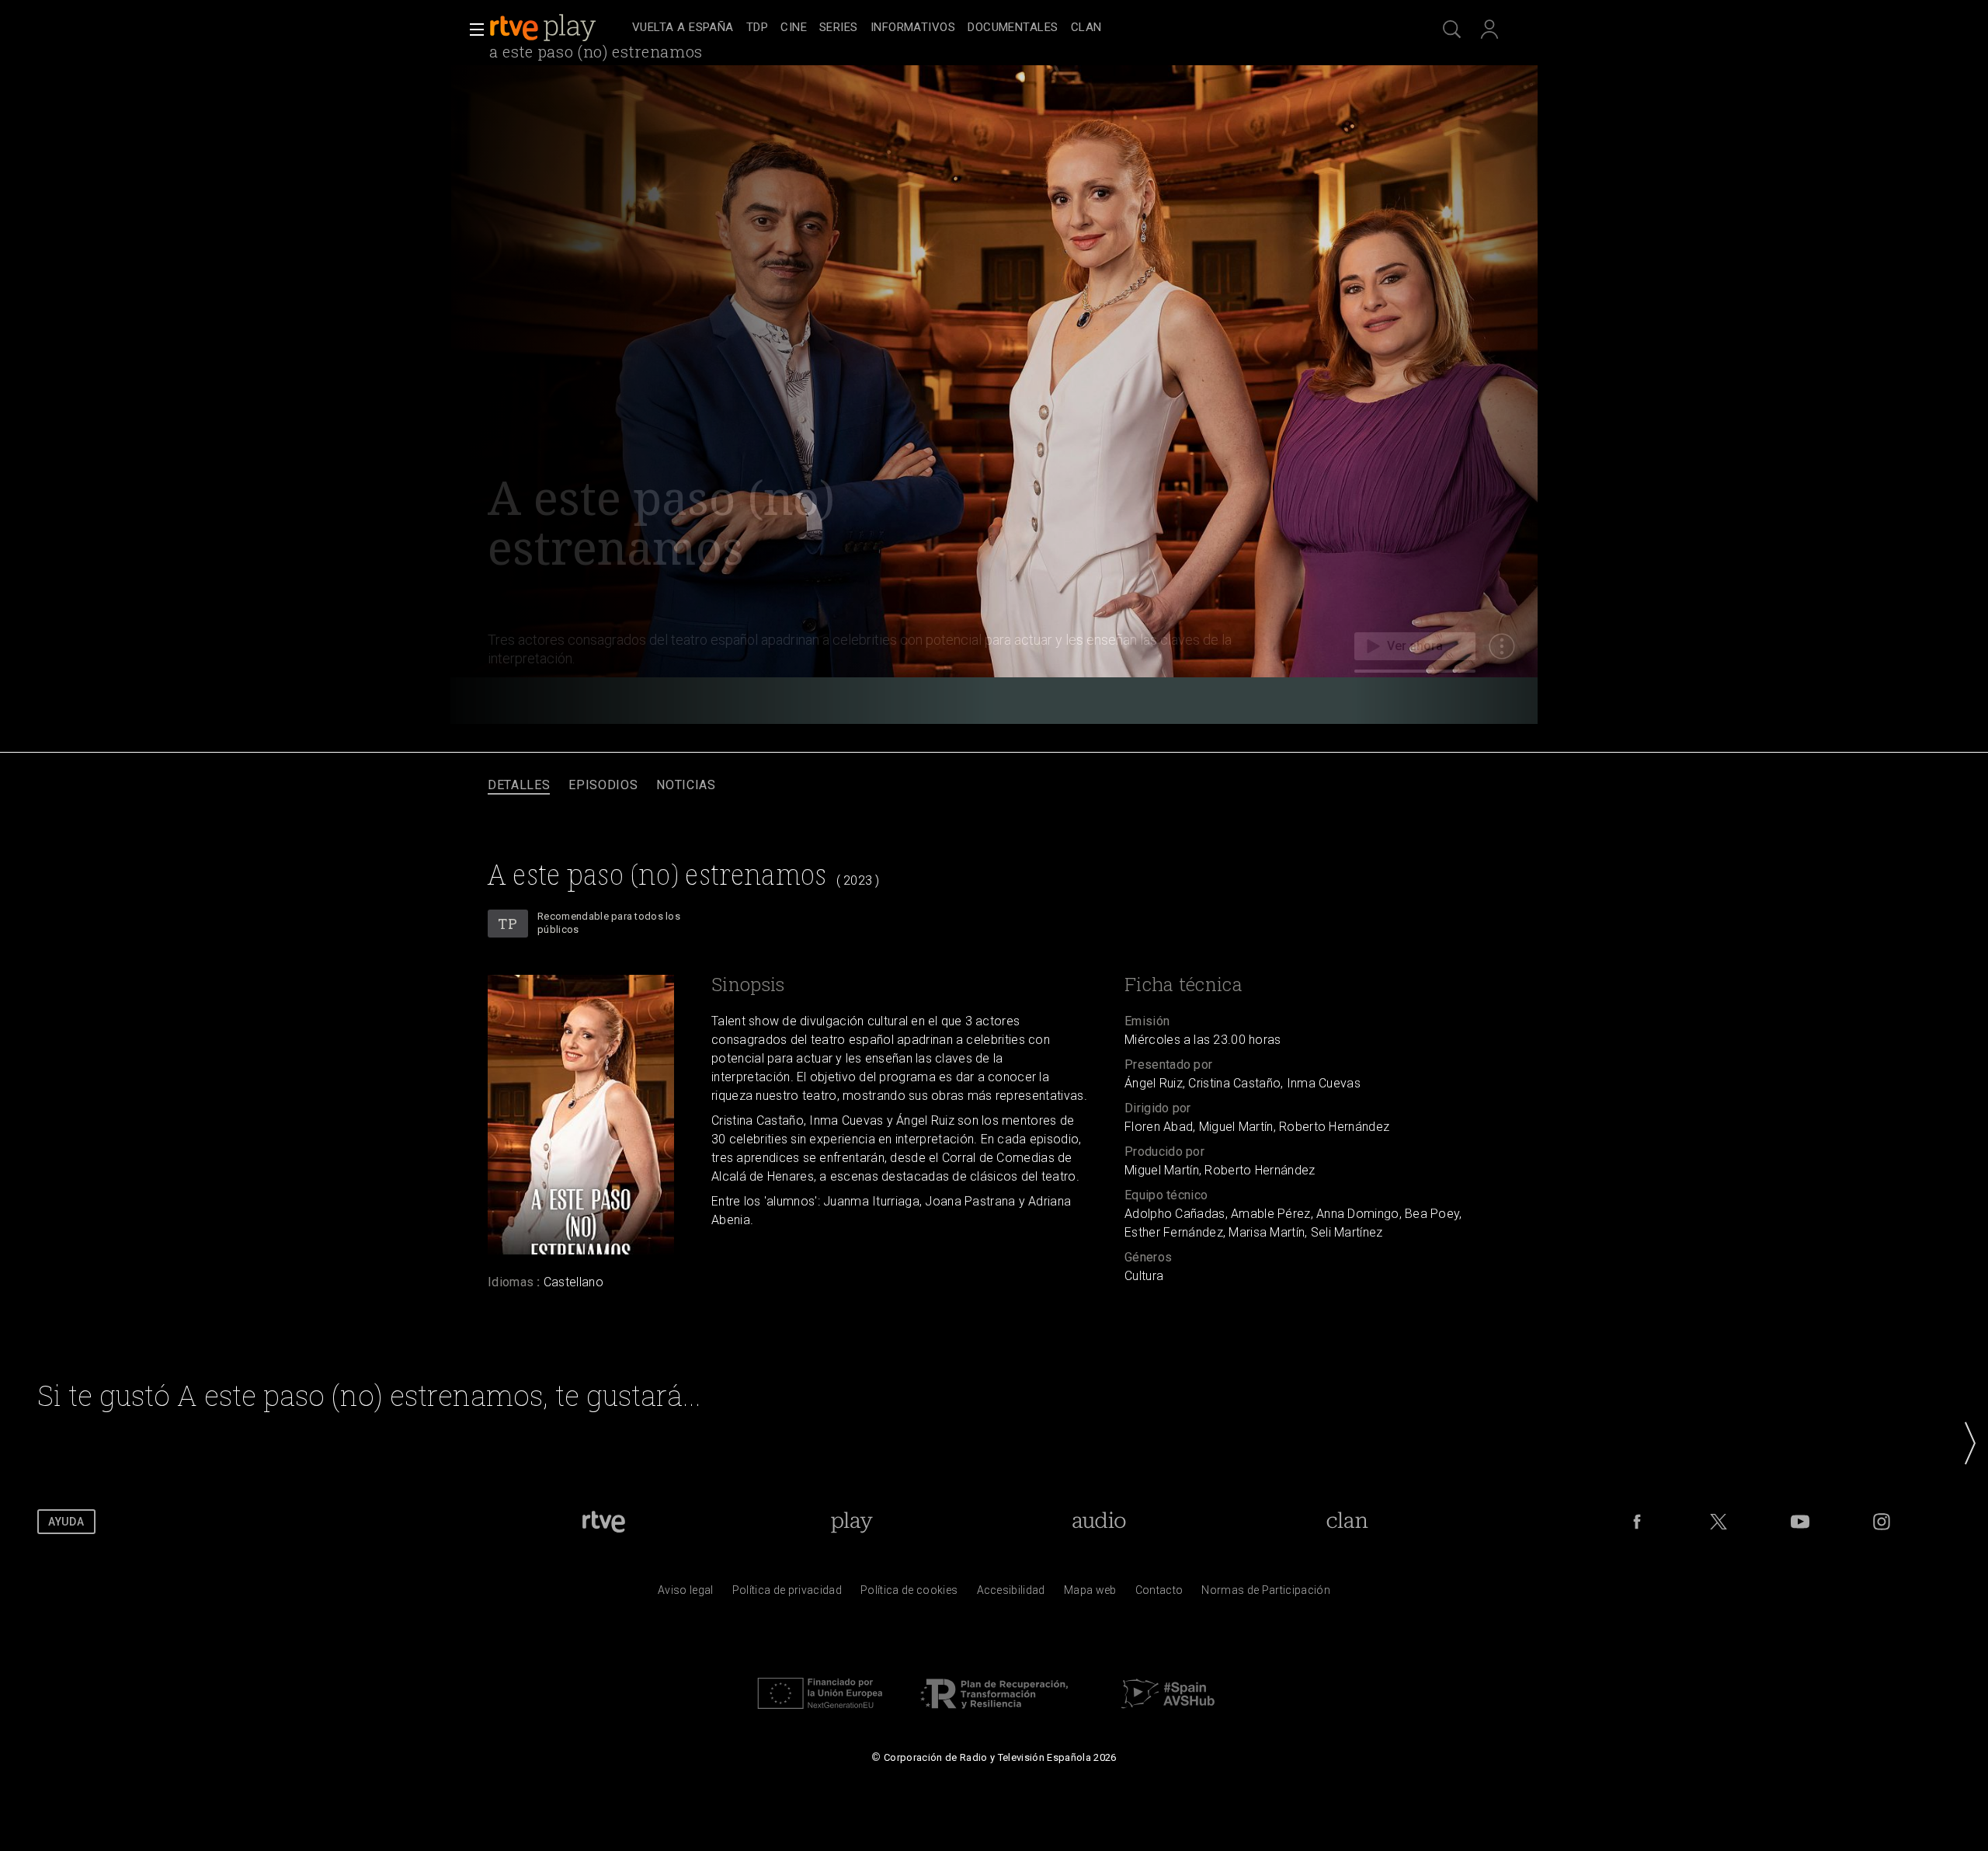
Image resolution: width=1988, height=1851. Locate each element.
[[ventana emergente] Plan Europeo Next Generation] (820, 1713)
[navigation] (1011, 28)
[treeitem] (683, 28)
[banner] (558, 28)
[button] (472, 30)
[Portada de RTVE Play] (544, 28)
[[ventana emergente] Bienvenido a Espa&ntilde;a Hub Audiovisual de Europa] (1168, 1713)
